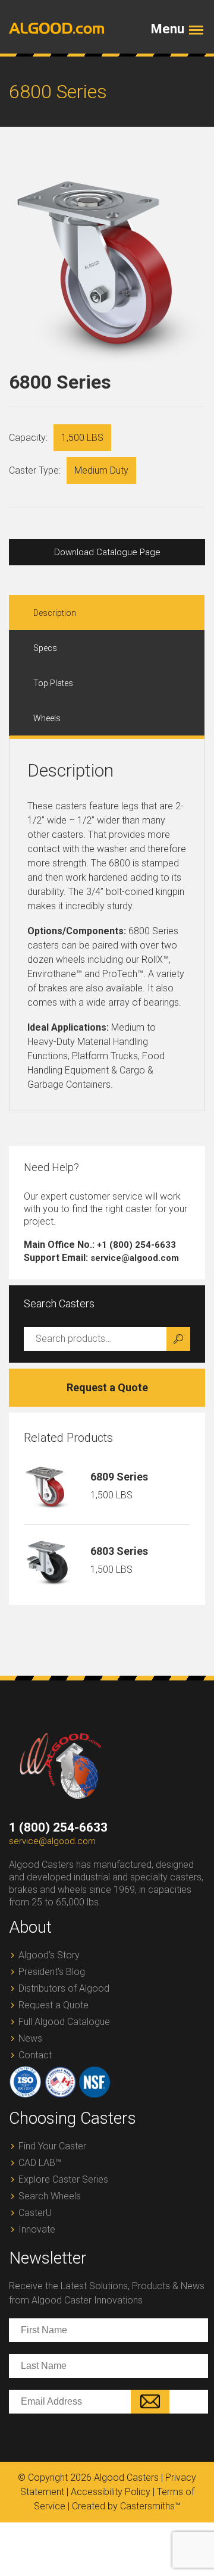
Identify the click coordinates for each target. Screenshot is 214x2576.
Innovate (37, 2229)
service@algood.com (52, 1841)
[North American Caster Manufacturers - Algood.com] (52, 28)
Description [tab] (55, 613)
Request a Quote (107, 1387)
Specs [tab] (45, 648)
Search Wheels (50, 2196)
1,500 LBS (82, 438)
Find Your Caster (52, 2146)
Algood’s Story (49, 1955)
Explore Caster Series (63, 2179)
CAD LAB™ (40, 2163)
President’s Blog (52, 1972)
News (30, 2038)
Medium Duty (101, 470)
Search (178, 1339)
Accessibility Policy (111, 2492)
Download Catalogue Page (107, 552)
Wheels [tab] (47, 718)
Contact (35, 2055)
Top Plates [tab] (53, 683)
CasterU (35, 2213)
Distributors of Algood (64, 1988)
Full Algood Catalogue (64, 2022)
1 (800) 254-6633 (58, 1827)
